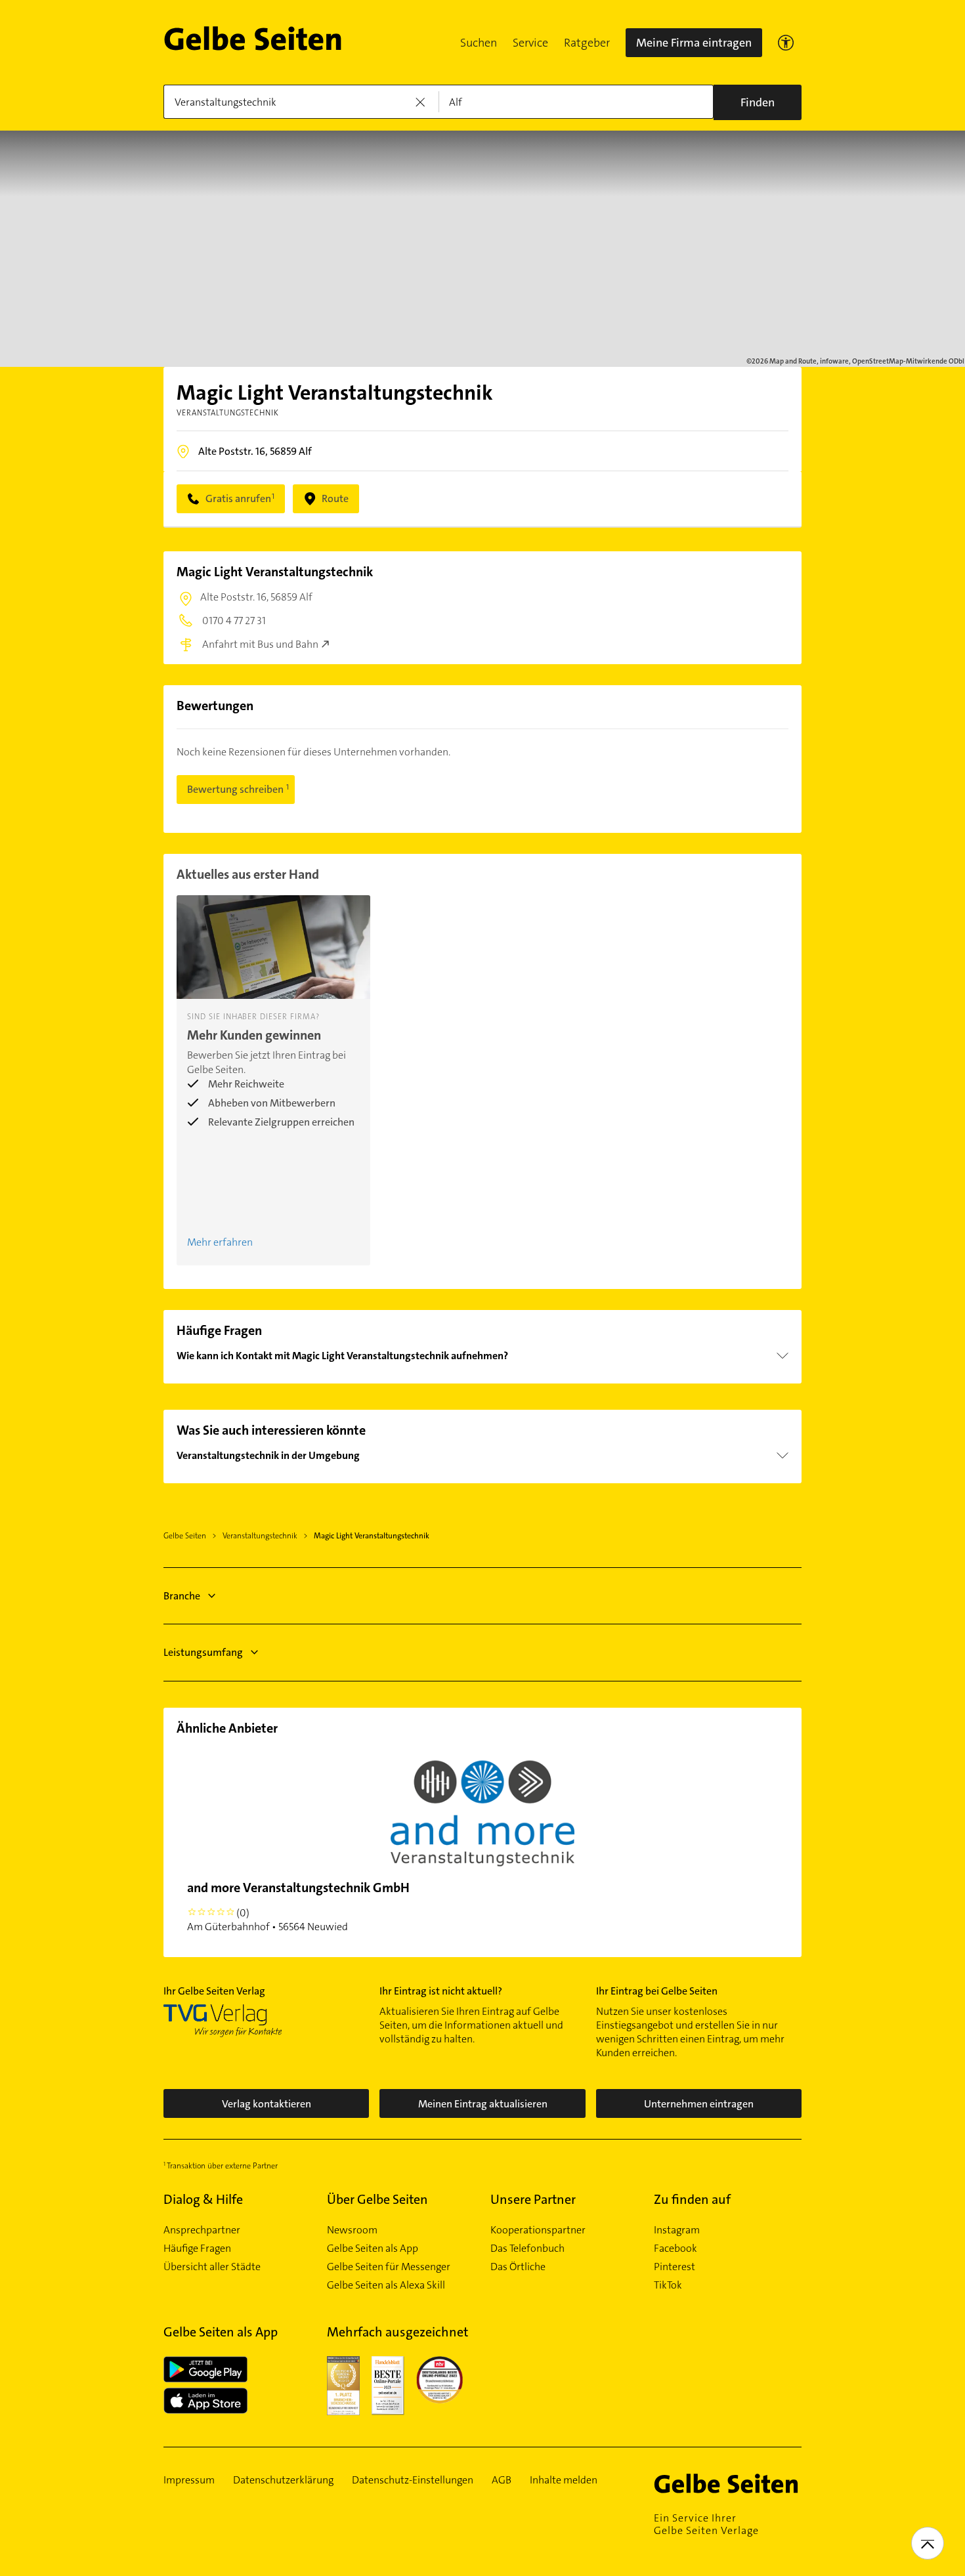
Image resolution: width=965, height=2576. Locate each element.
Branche (182, 1596)
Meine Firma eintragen (694, 43)
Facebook (675, 2249)
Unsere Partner (533, 2199)
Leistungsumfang (203, 1652)
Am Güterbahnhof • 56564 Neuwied (298, 1906)
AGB (502, 2480)
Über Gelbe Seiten (377, 2199)
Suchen (479, 43)
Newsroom (352, 2230)
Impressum (189, 2480)
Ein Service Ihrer (706, 2524)
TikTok (668, 2285)
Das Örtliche (518, 2267)
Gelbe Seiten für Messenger (389, 2267)
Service (530, 43)
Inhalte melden (564, 2480)
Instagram (677, 2230)
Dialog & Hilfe (203, 2199)
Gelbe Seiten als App (373, 2249)
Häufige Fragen (197, 2249)
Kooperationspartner (538, 2230)
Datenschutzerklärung (283, 2480)
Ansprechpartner (202, 2230)
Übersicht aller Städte (212, 2267)
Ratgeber (587, 43)
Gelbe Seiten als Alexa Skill (386, 2285)
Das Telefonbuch (527, 2249)
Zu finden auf (692, 2199)
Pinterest (675, 2267)
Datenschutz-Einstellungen (413, 2480)
